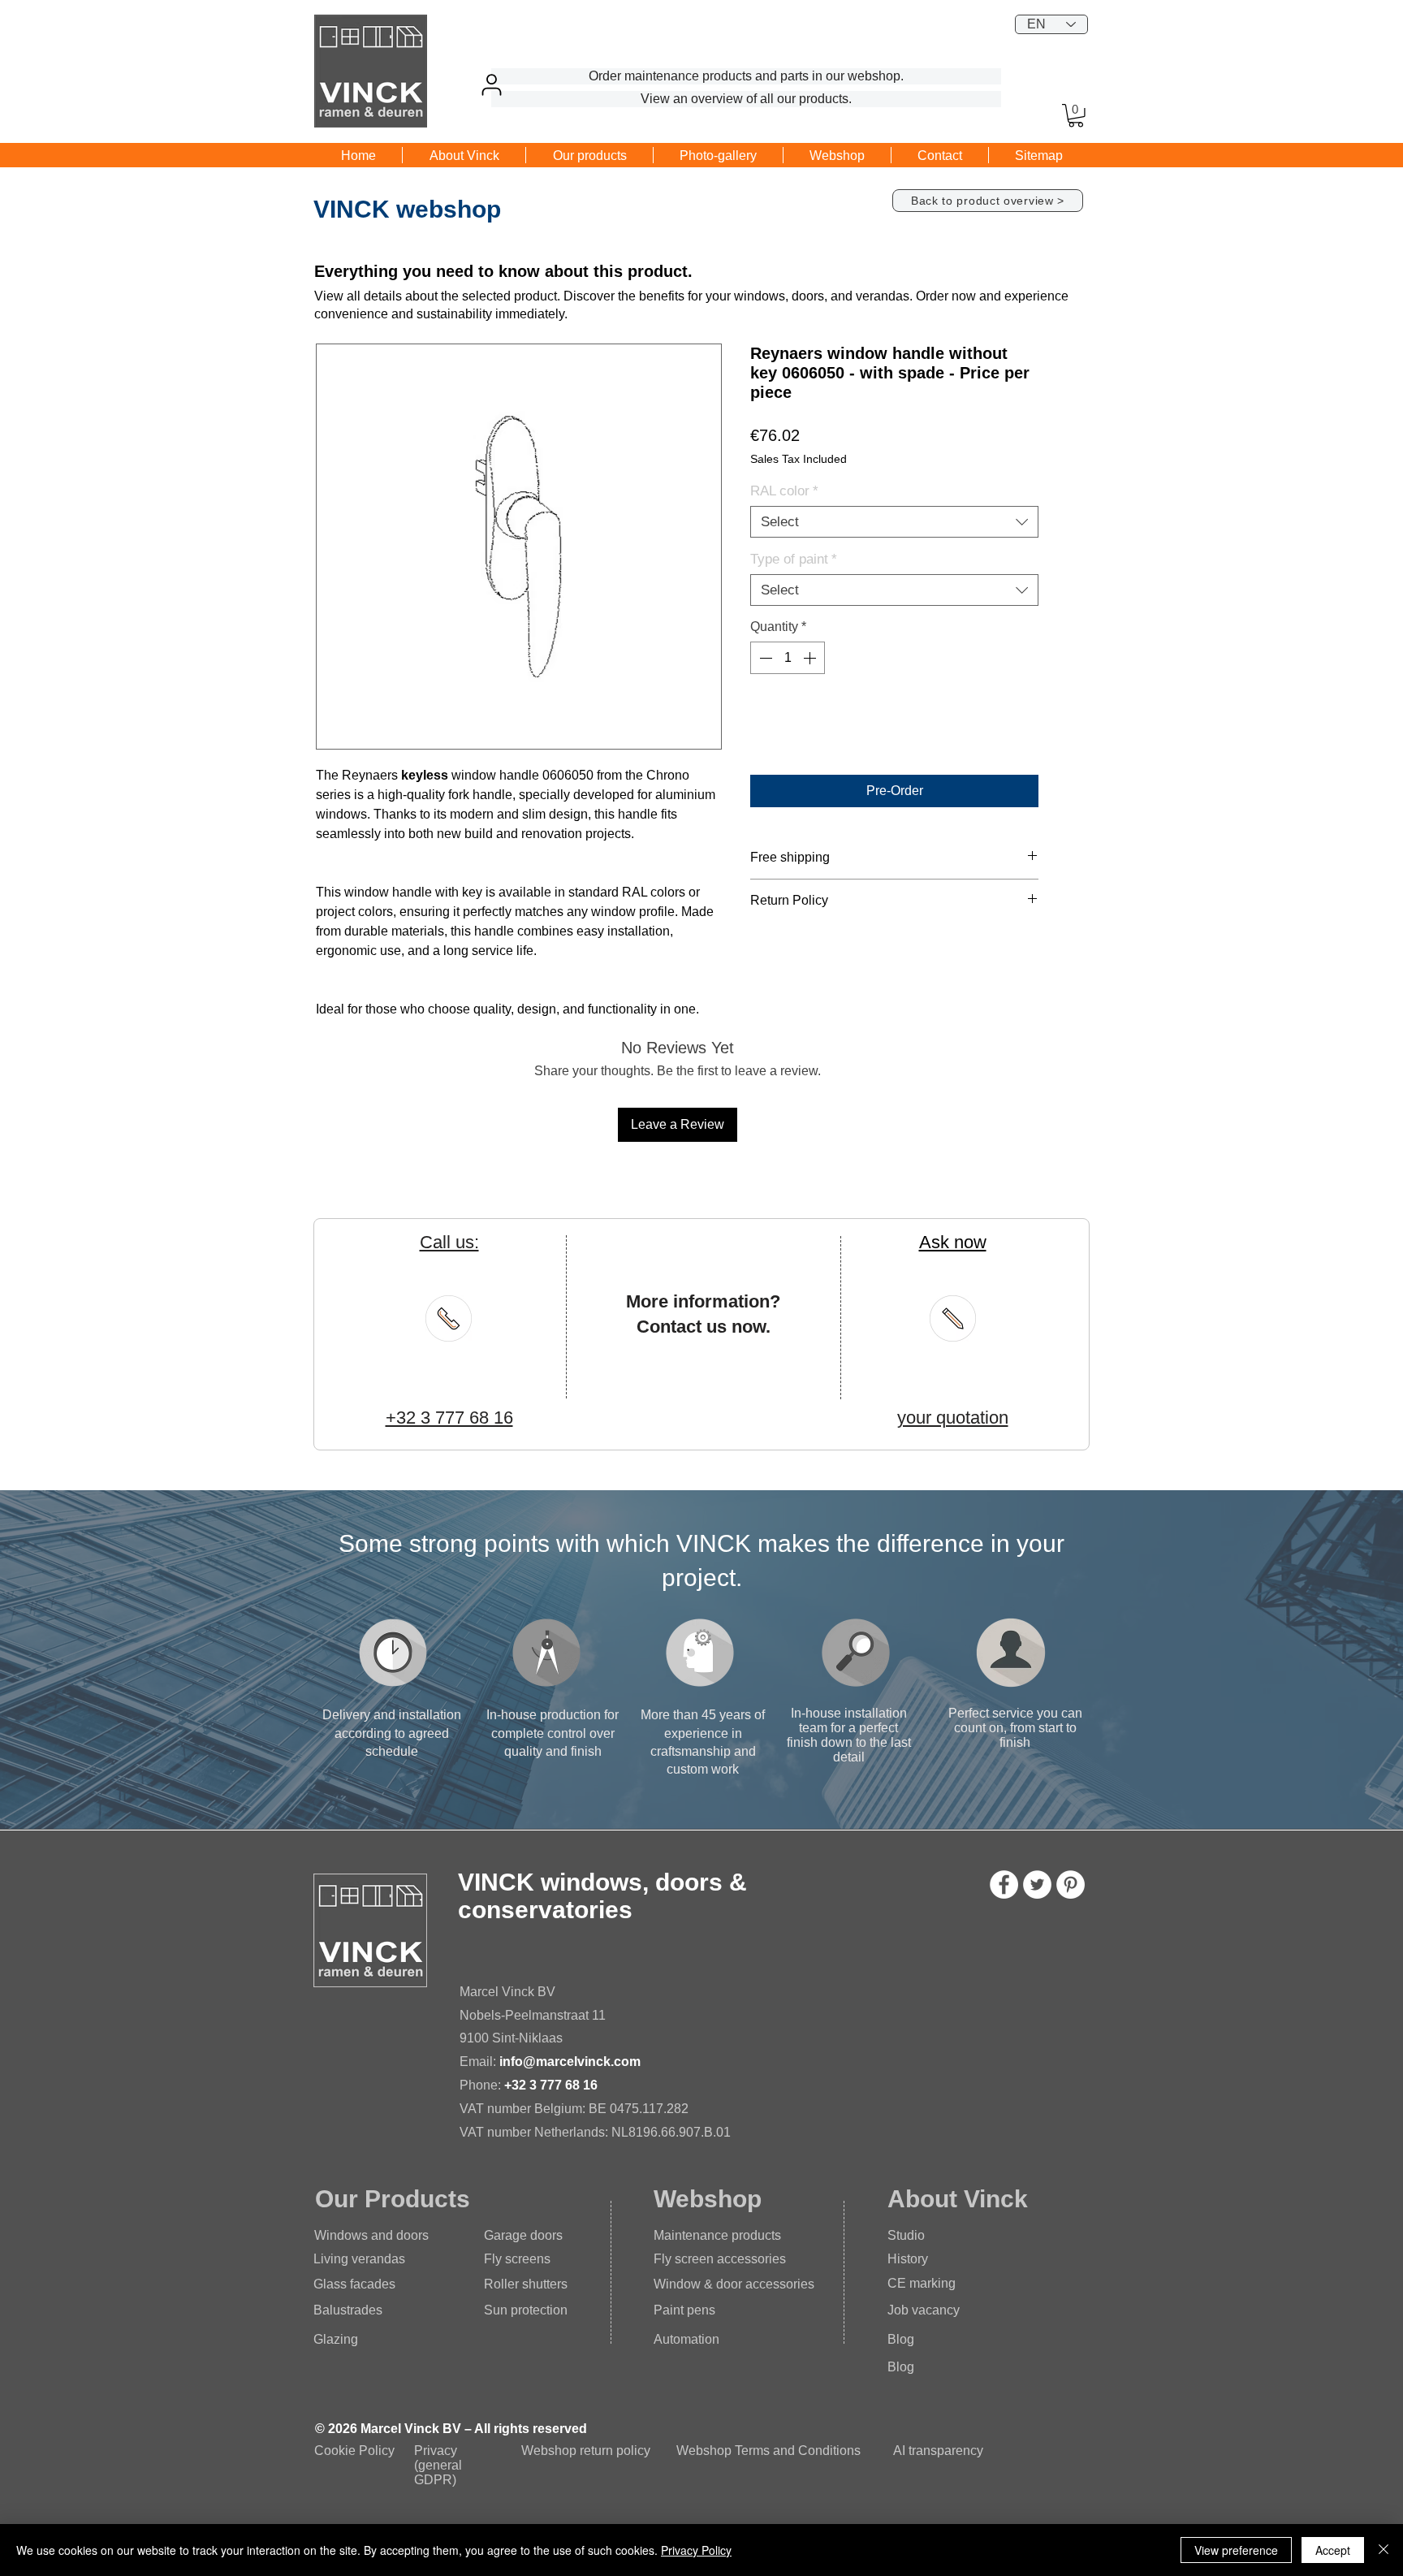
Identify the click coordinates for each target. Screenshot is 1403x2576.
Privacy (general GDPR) (438, 2465)
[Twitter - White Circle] (1037, 1884)
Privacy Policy (696, 2550)
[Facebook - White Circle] (1004, 1884)
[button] (1076, 116)
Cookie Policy (354, 2451)
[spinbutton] (788, 658)
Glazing (336, 2339)
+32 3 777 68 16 (551, 2085)
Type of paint (794, 559)
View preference (1236, 2550)
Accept (1333, 2550)
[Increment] (811, 658)
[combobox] (894, 522)
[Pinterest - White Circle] (1071, 1884)
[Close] (1384, 2550)
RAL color (784, 491)
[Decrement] (764, 658)
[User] (491, 84)
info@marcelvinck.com (570, 2062)
